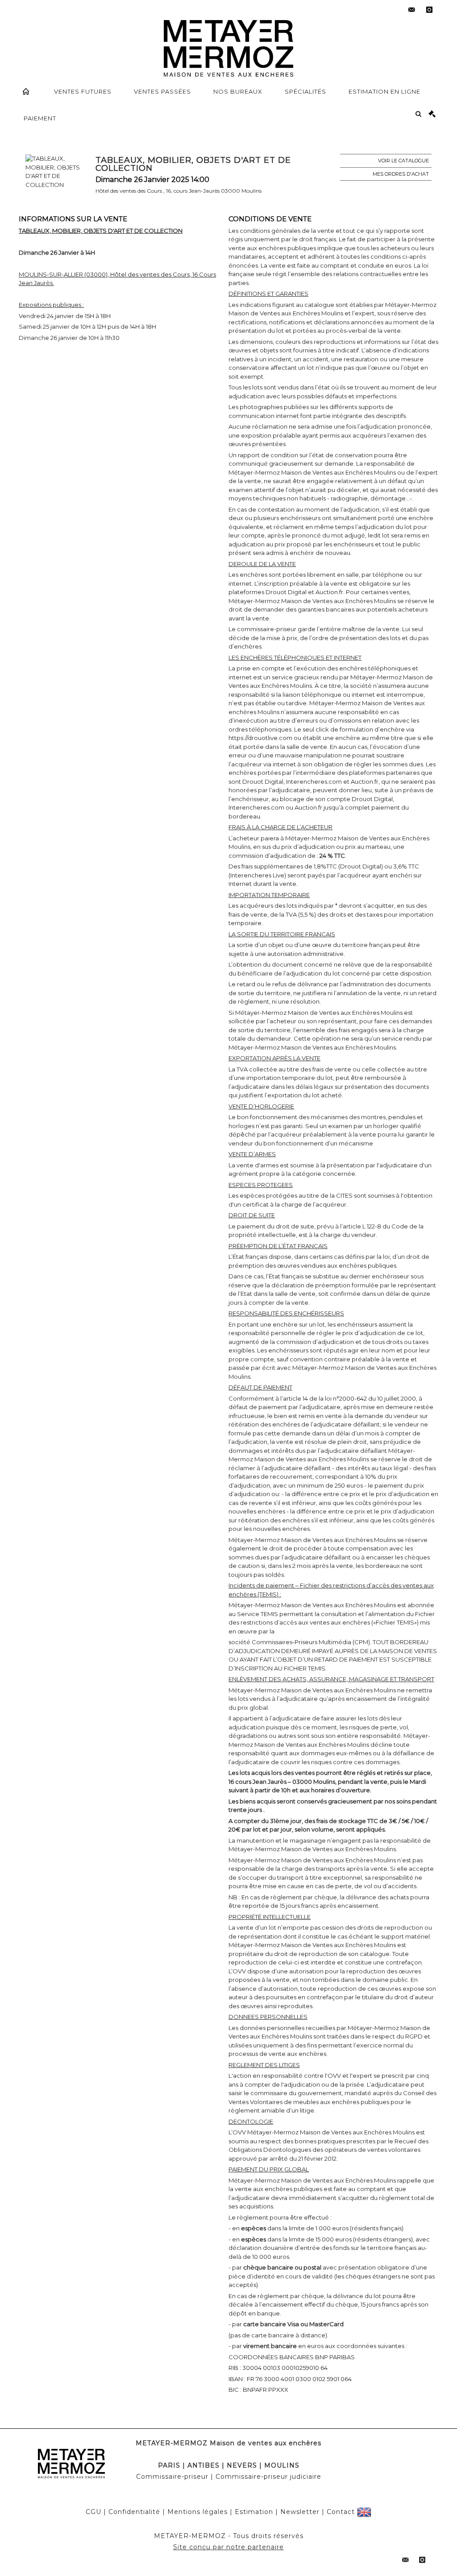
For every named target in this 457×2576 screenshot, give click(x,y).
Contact (341, 2512)
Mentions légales (197, 2512)
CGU (93, 2512)
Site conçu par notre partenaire (228, 2547)
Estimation (254, 2512)
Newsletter (300, 2512)
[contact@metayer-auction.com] (411, 10)
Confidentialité (134, 2512)
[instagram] (429, 10)
